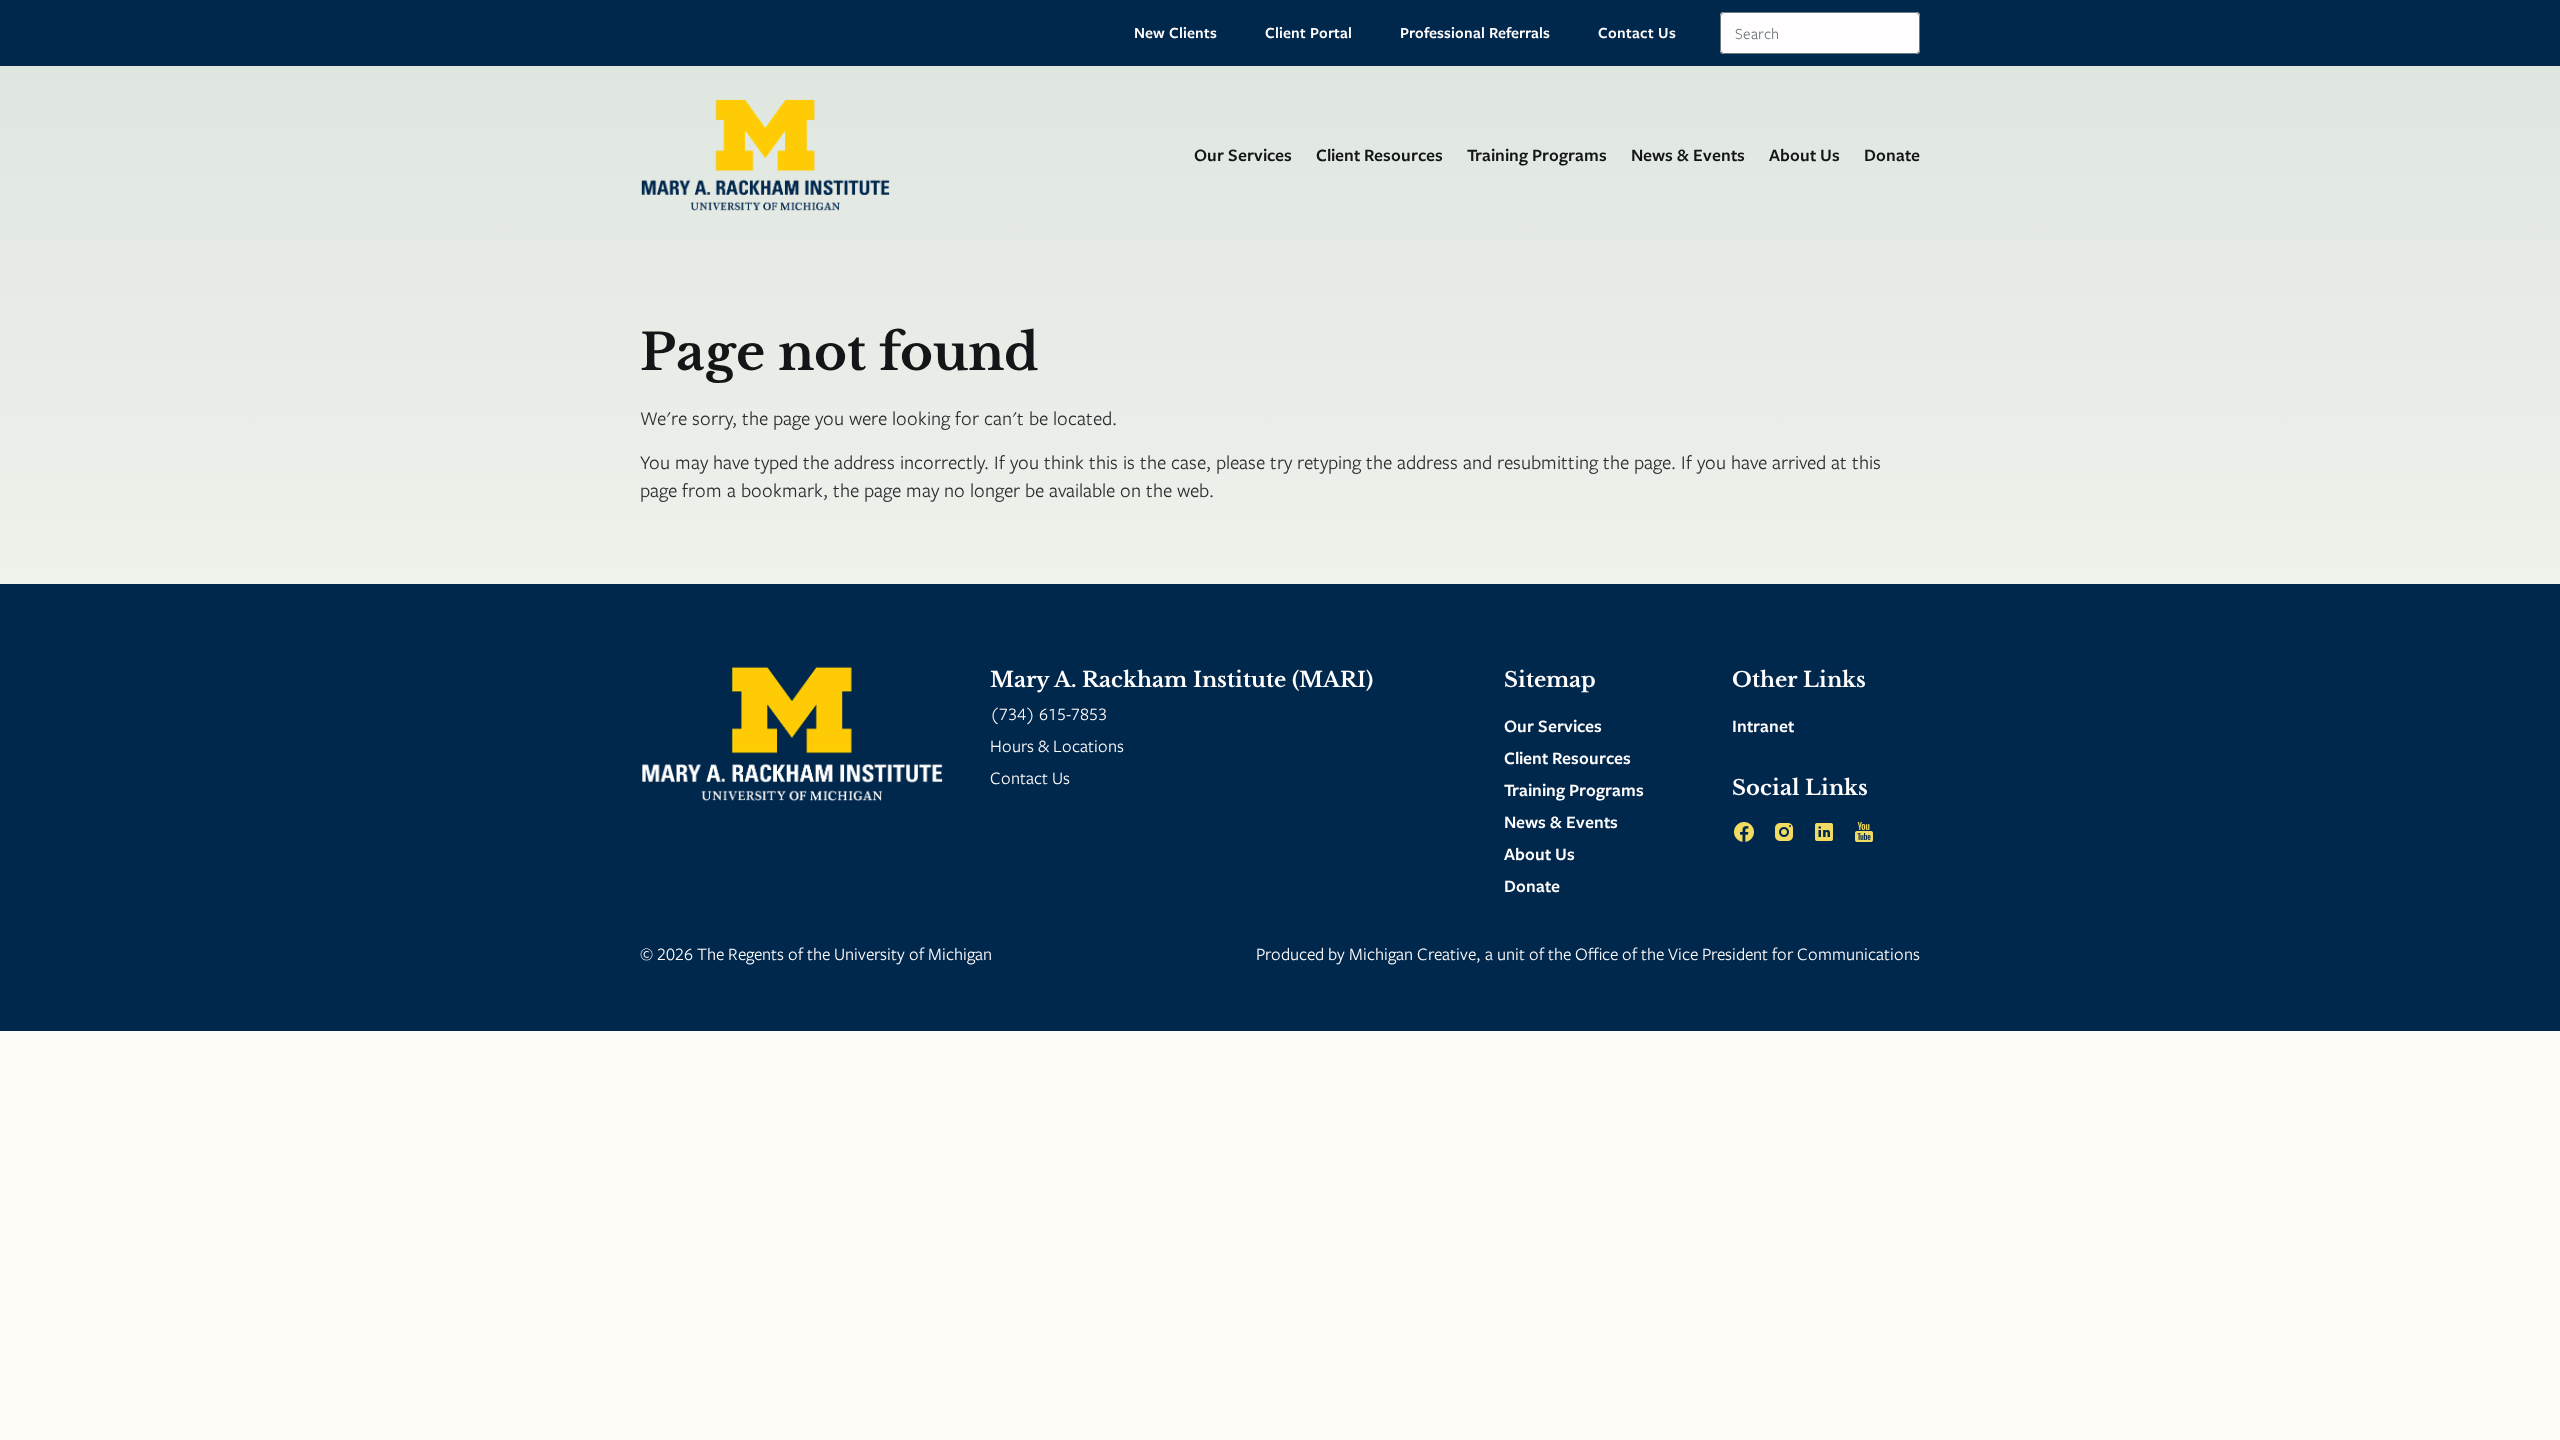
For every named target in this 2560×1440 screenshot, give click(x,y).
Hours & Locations (1057, 745)
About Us (1804, 154)
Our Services (1243, 154)
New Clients (1175, 32)
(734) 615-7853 (1048, 713)
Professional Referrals (1475, 32)
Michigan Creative (1412, 953)
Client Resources (1379, 154)
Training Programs (1537, 154)
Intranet (1763, 725)
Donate (1892, 154)
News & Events (1688, 154)
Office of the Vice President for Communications (1747, 953)
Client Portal (1308, 32)
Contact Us (1637, 32)
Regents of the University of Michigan (860, 953)
